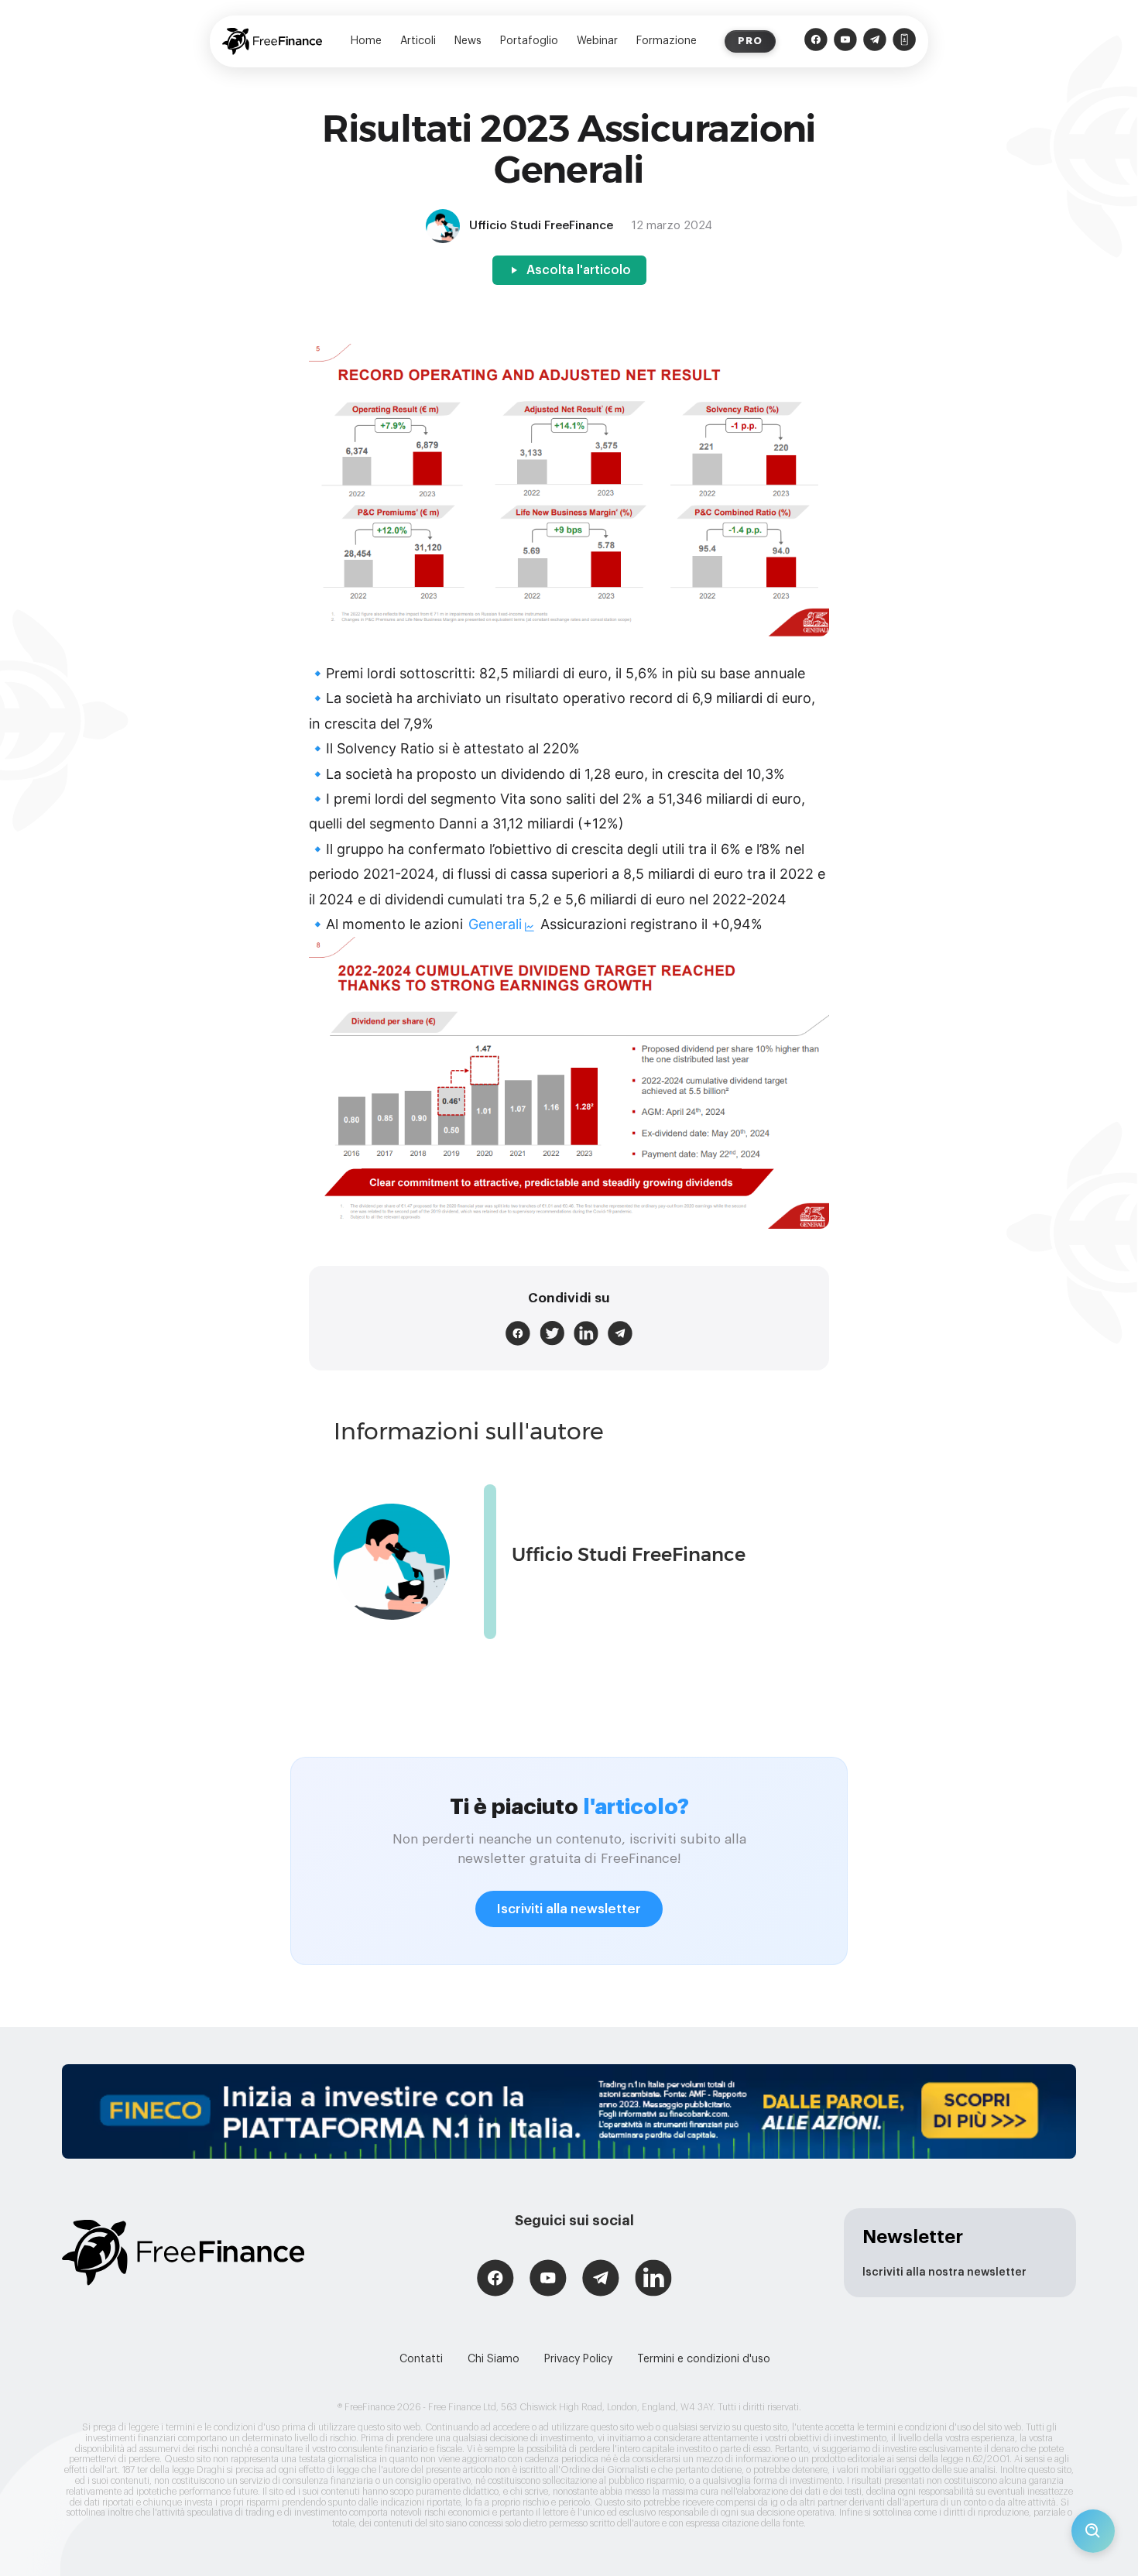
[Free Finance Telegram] (875, 41)
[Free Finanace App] (904, 41)
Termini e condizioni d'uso (704, 2359)
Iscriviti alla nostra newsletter (944, 2272)
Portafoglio (529, 41)
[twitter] (552, 1333)
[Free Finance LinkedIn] (653, 2280)
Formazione (667, 41)
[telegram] (620, 1333)
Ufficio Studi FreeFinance (629, 1554)
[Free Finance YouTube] (845, 41)
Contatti (421, 2359)
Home (366, 41)
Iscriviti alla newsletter (569, 1909)
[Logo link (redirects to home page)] (272, 41)
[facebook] (518, 1333)
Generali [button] (495, 924)
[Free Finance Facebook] (816, 41)
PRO (750, 41)
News (468, 41)
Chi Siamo (494, 2359)
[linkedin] (586, 1333)
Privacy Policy (578, 2359)
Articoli (418, 41)
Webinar (597, 41)
